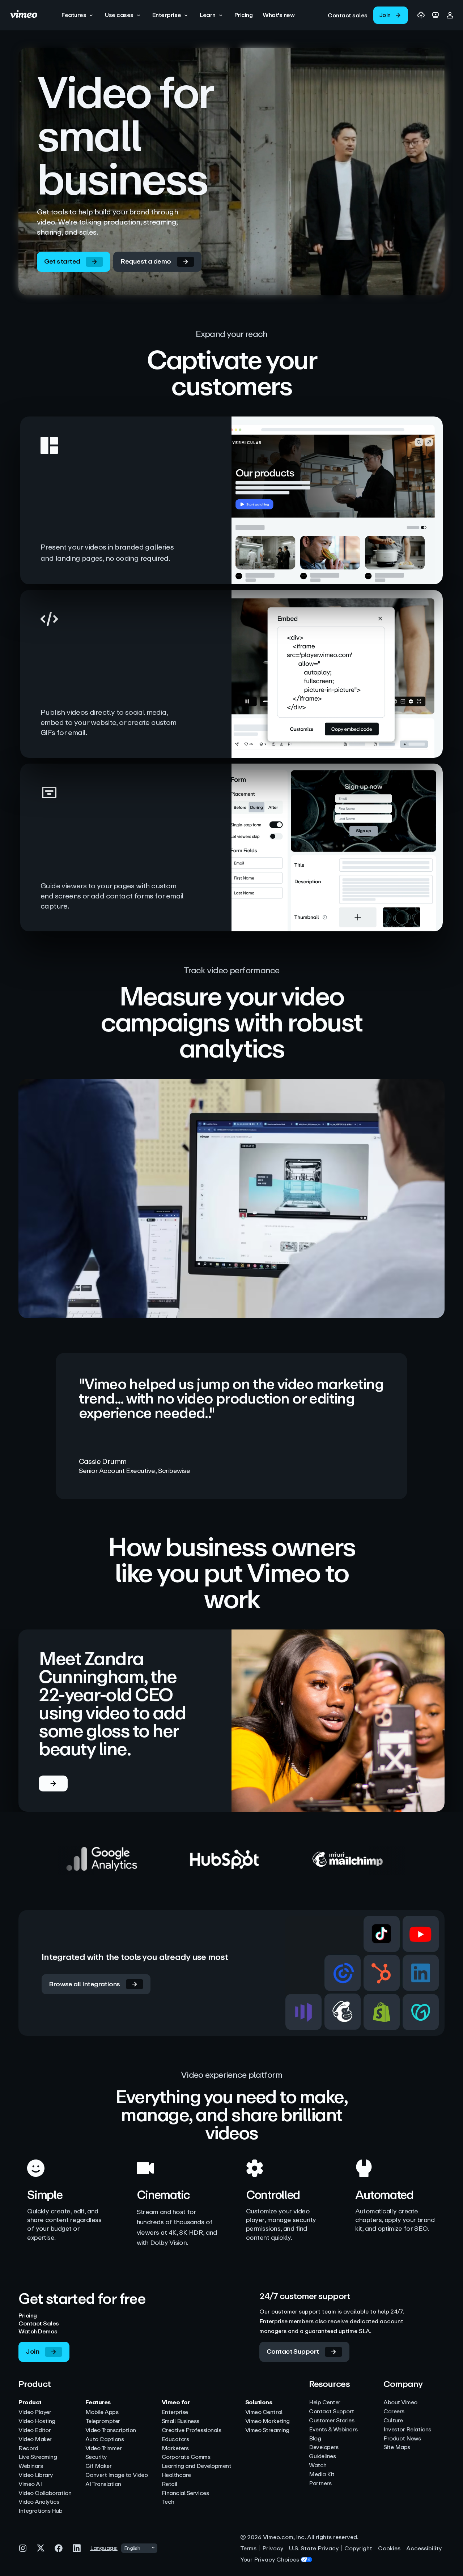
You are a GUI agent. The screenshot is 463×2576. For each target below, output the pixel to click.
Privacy (273, 2548)
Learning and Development (196, 2466)
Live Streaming (38, 2457)
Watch (318, 2466)
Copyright (358, 2548)
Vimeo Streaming (267, 2430)
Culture (393, 2421)
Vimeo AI (30, 2484)
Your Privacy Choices (270, 2560)
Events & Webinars (333, 2430)
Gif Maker (99, 2466)
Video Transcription (111, 2430)
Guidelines (322, 2457)
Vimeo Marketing (267, 2421)
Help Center (325, 2403)
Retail (169, 2484)
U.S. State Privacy (314, 2548)
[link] (348, 15)
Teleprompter (103, 2421)
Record (28, 2449)
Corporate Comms (186, 2457)
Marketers (175, 2449)
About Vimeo (400, 2403)
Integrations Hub (40, 2511)
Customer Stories (332, 2421)
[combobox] (139, 2548)
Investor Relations (407, 2430)
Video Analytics (39, 2502)
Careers (394, 2412)
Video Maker (35, 2440)
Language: (104, 2548)
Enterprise (175, 2412)
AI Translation (103, 2484)
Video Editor (35, 2430)
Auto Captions (105, 2440)
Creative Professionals (191, 2430)
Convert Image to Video (116, 2475)
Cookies (389, 2548)
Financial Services (185, 2493)
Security (96, 2457)
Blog (315, 2439)
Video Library (36, 2475)
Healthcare (176, 2475)
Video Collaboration (45, 2493)
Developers (324, 2447)
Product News (402, 2439)
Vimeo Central (264, 2412)
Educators (175, 2440)
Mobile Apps (102, 2412)
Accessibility (424, 2548)
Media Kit (322, 2475)
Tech (168, 2502)
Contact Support (332, 2412)
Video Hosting (37, 2421)
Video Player (35, 2412)
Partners (320, 2484)
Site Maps (397, 2447)
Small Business (180, 2421)
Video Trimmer (104, 2449)
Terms (248, 2548)
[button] (78, 15)
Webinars (31, 2466)
